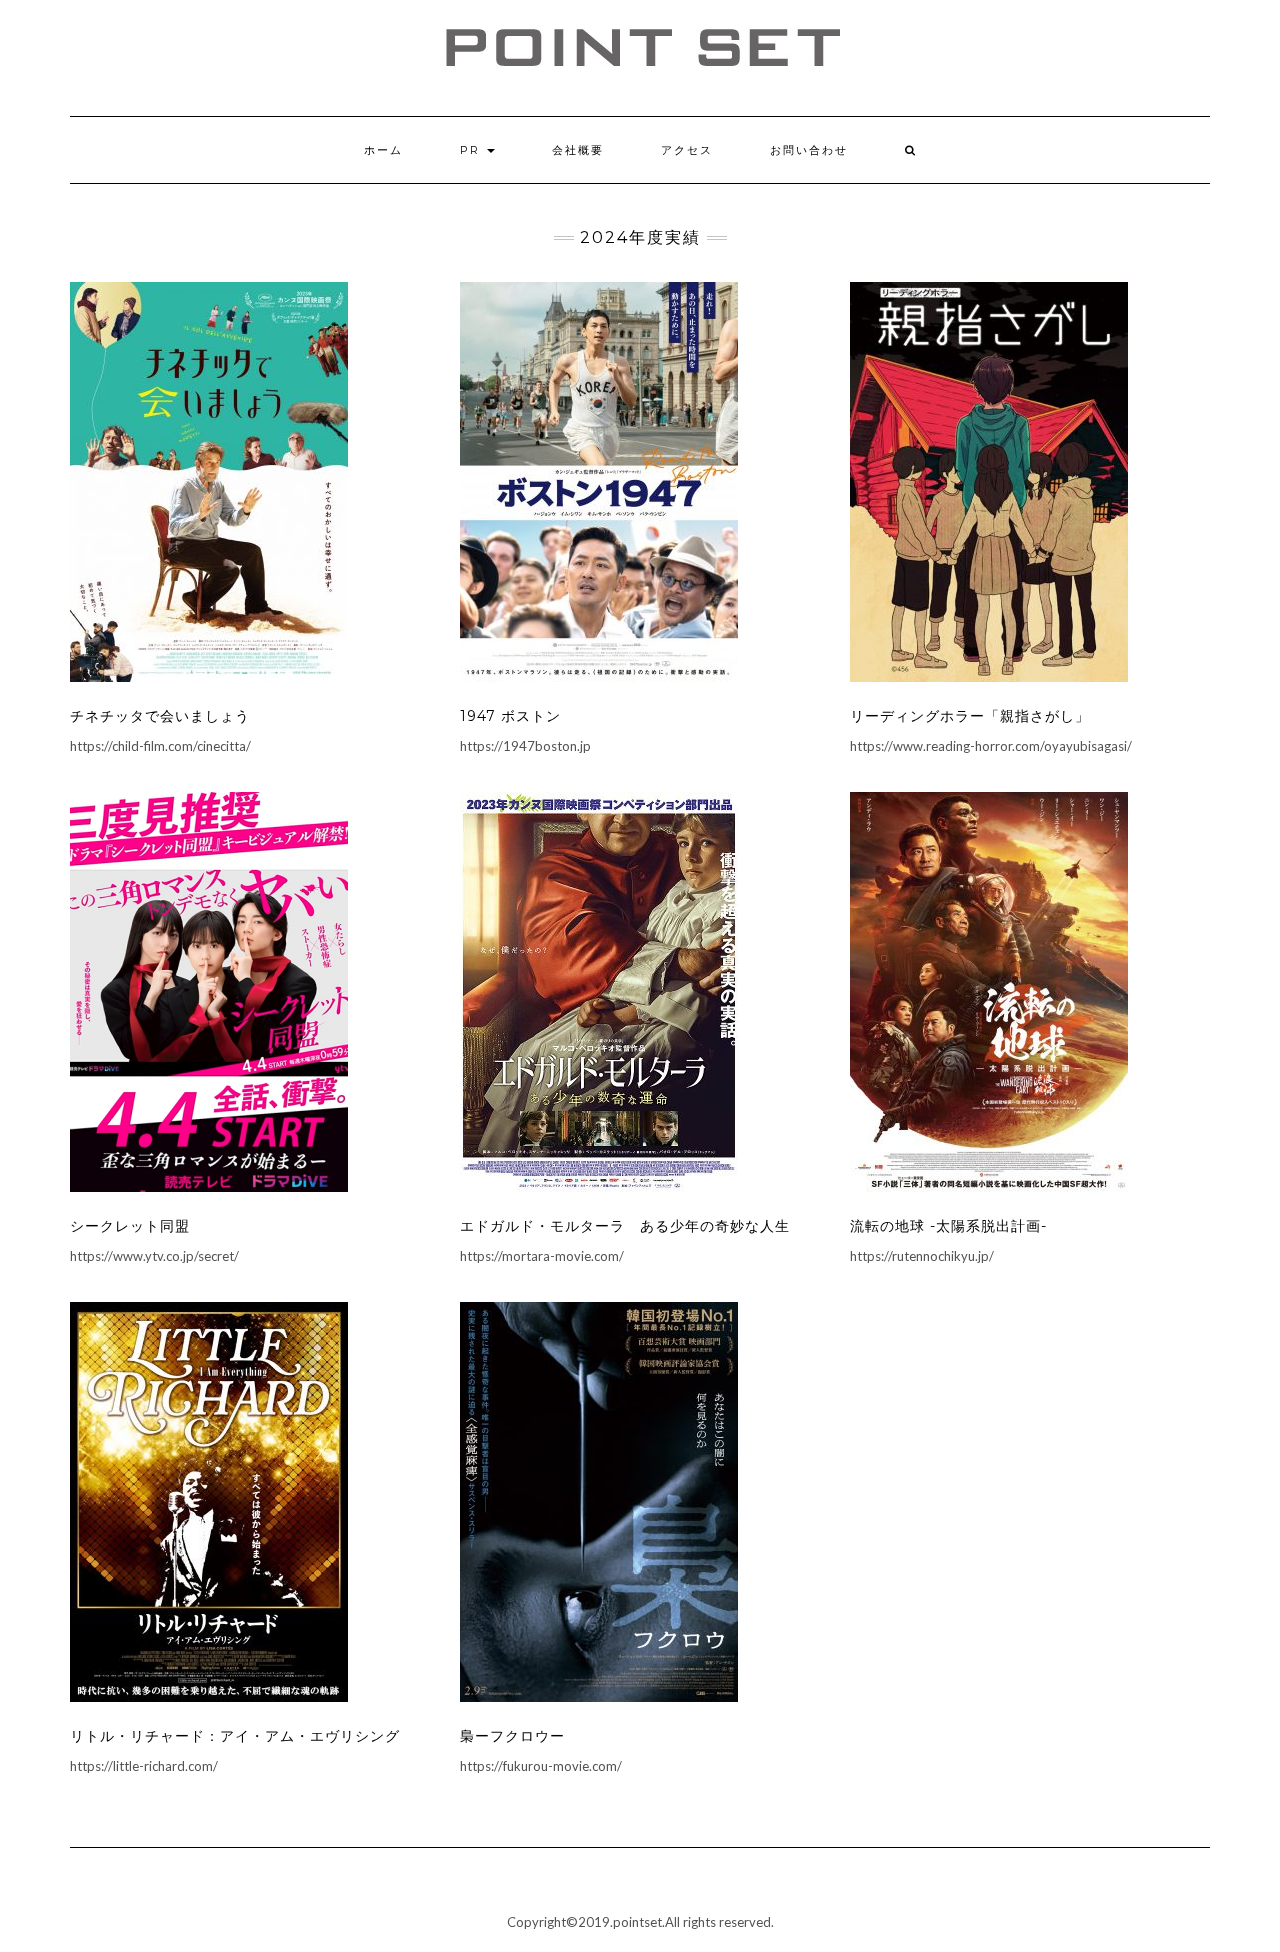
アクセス (687, 150)
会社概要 (578, 150)
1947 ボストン (510, 716)
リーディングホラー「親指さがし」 (970, 716)
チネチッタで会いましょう (160, 716)
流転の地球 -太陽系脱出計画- (948, 1226)
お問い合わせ (809, 150)
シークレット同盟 (130, 1226)
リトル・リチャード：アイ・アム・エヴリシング (235, 1736)
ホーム (383, 150)
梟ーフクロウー (512, 1736)
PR (472, 150)
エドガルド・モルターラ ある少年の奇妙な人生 (625, 1226)
